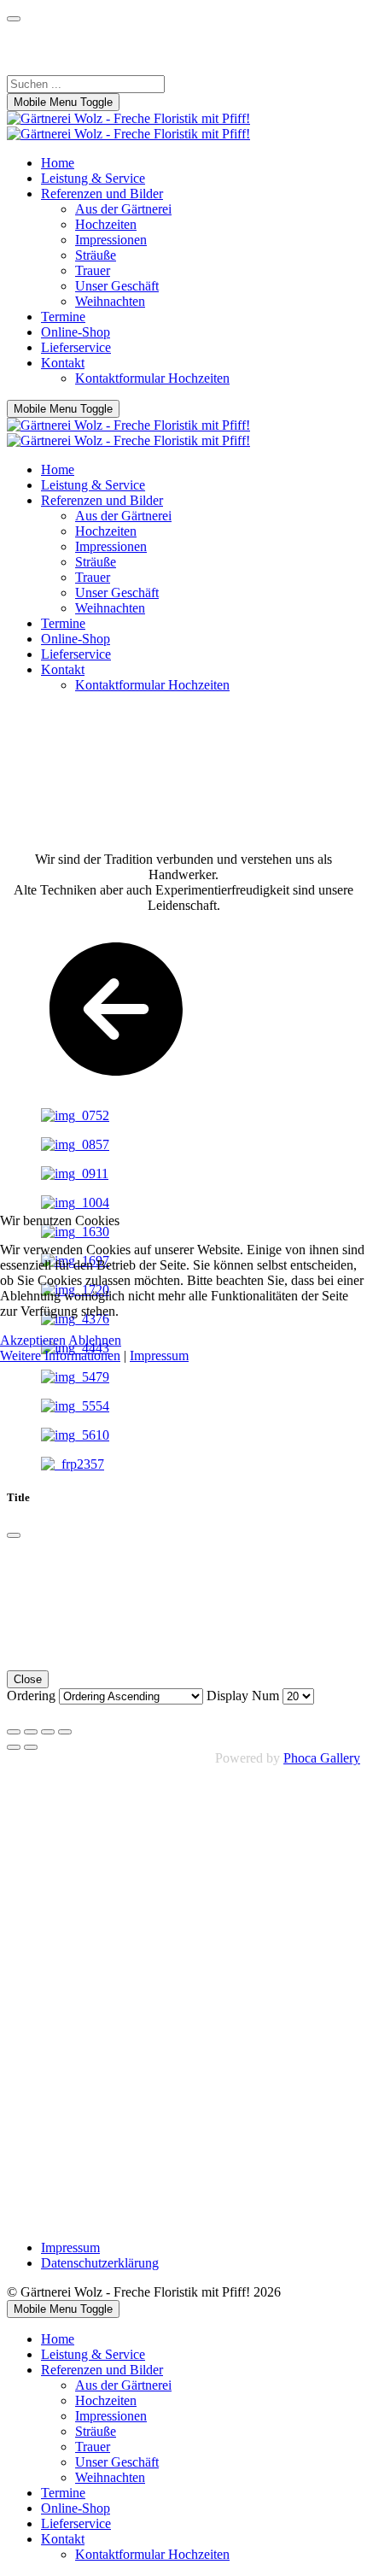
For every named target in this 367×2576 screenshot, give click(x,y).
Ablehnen (95, 1340)
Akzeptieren (33, 1340)
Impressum (159, 1355)
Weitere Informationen (60, 1355)
